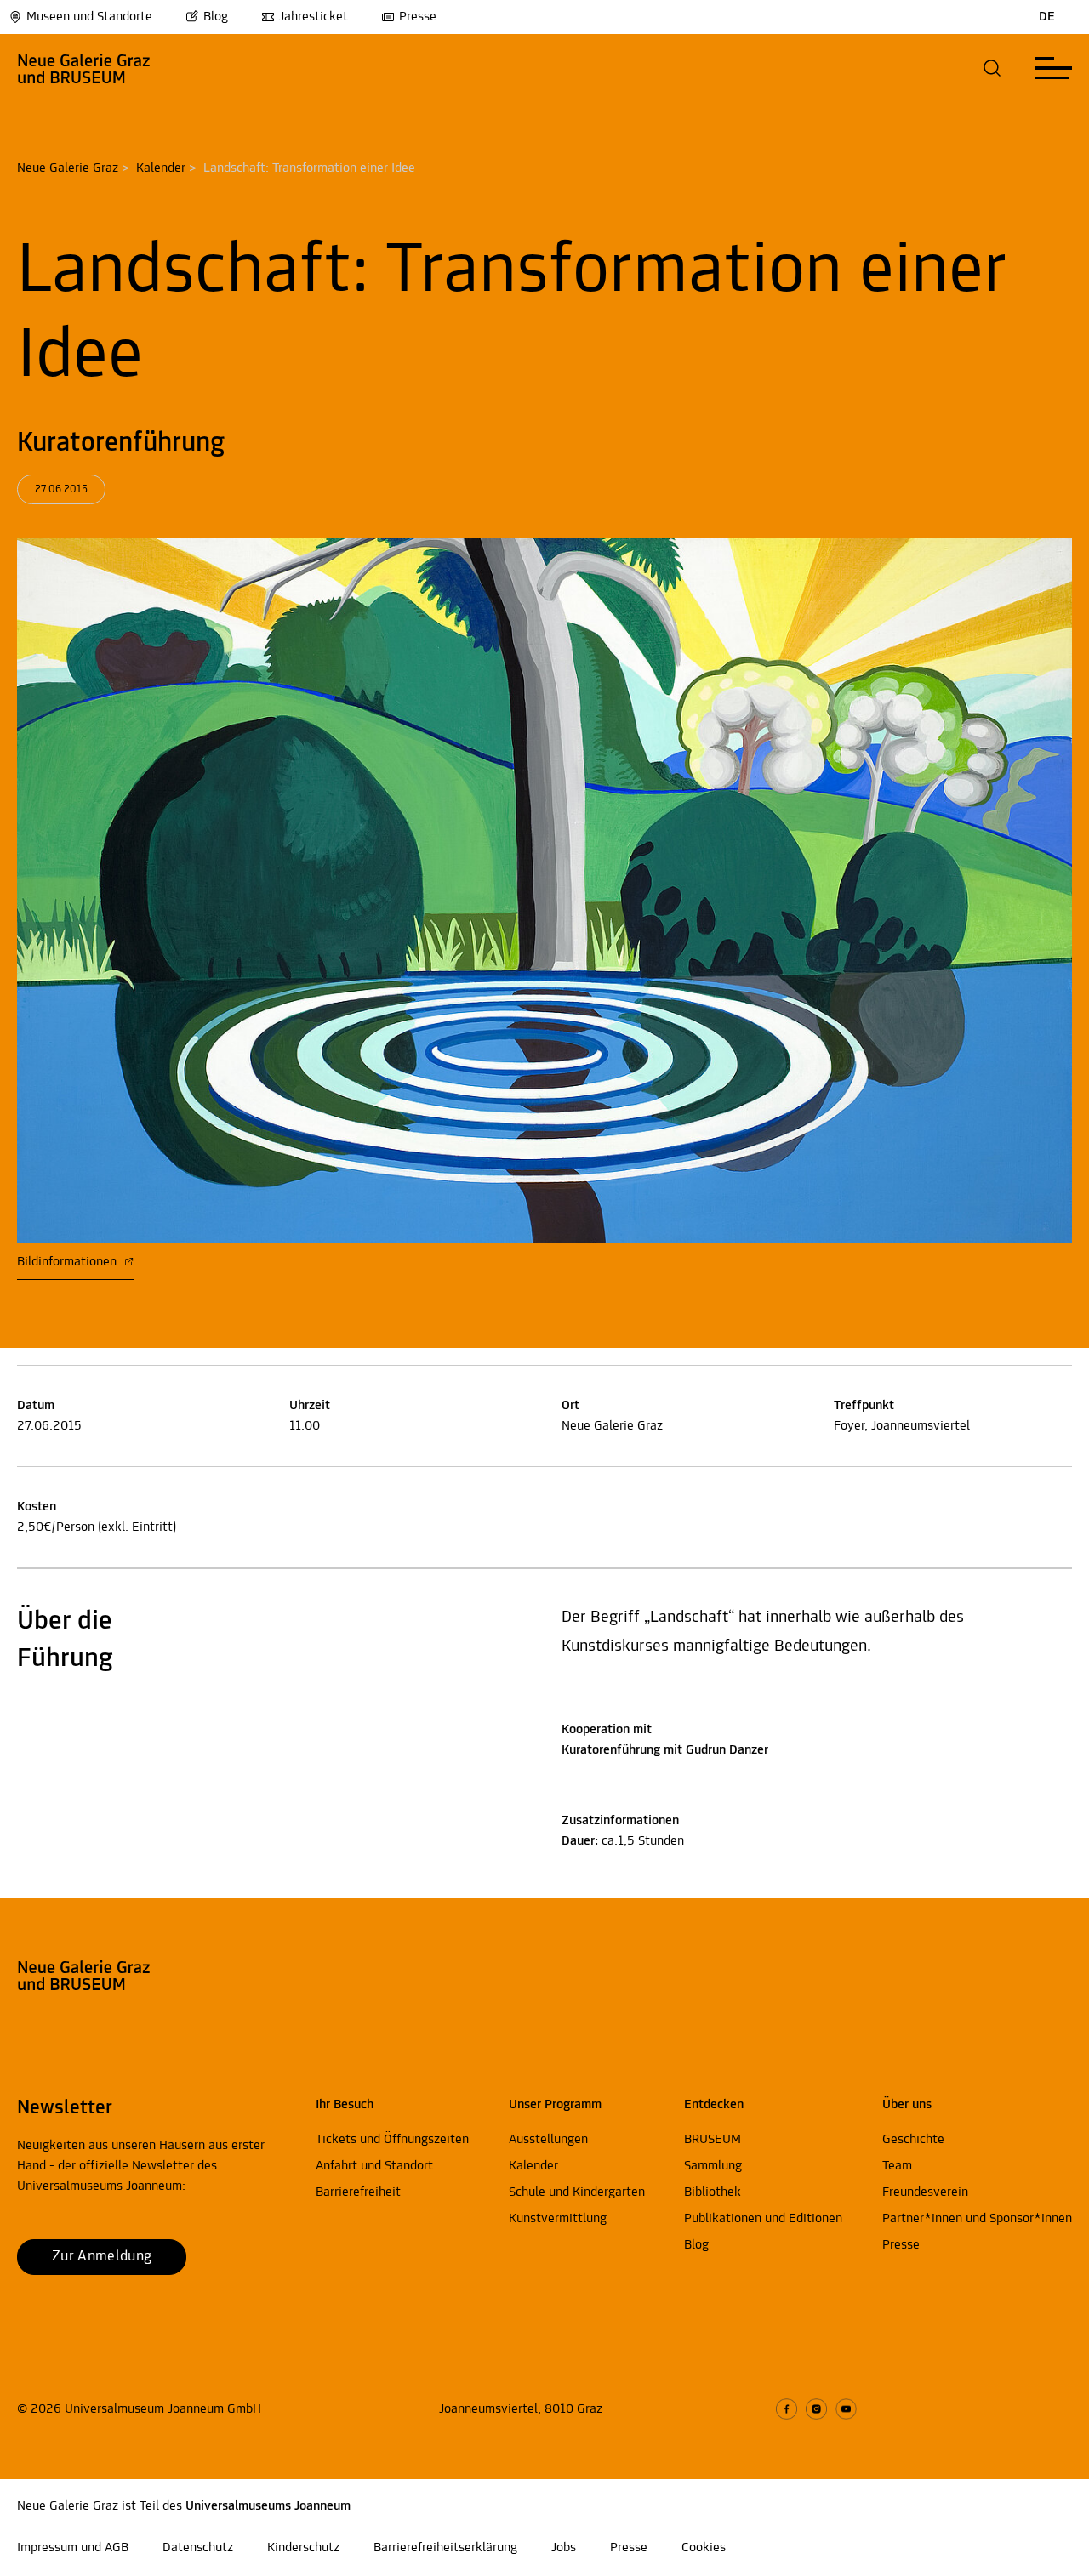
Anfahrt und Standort (374, 2166)
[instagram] (816, 2409)
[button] (992, 68)
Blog (216, 17)
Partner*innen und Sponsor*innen (977, 2219)
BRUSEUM (713, 2140)
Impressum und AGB (73, 2548)
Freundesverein (925, 2192)
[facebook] (787, 2409)
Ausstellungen (548, 2140)
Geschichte (913, 2140)
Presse (418, 17)
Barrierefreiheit (358, 2192)
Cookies (704, 2548)
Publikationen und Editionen (763, 2219)
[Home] (84, 68)
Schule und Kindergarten (577, 2192)
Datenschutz (198, 2548)
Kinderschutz (303, 2548)
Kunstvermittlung (558, 2219)
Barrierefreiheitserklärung (445, 2548)
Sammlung (713, 2166)
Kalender (161, 168)
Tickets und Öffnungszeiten (392, 2140)
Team (897, 2166)
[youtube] (846, 2409)
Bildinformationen (68, 1262)
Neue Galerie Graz (68, 168)
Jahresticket (314, 17)
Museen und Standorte (89, 17)
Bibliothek (713, 2192)
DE (1047, 17)
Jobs (564, 2548)
